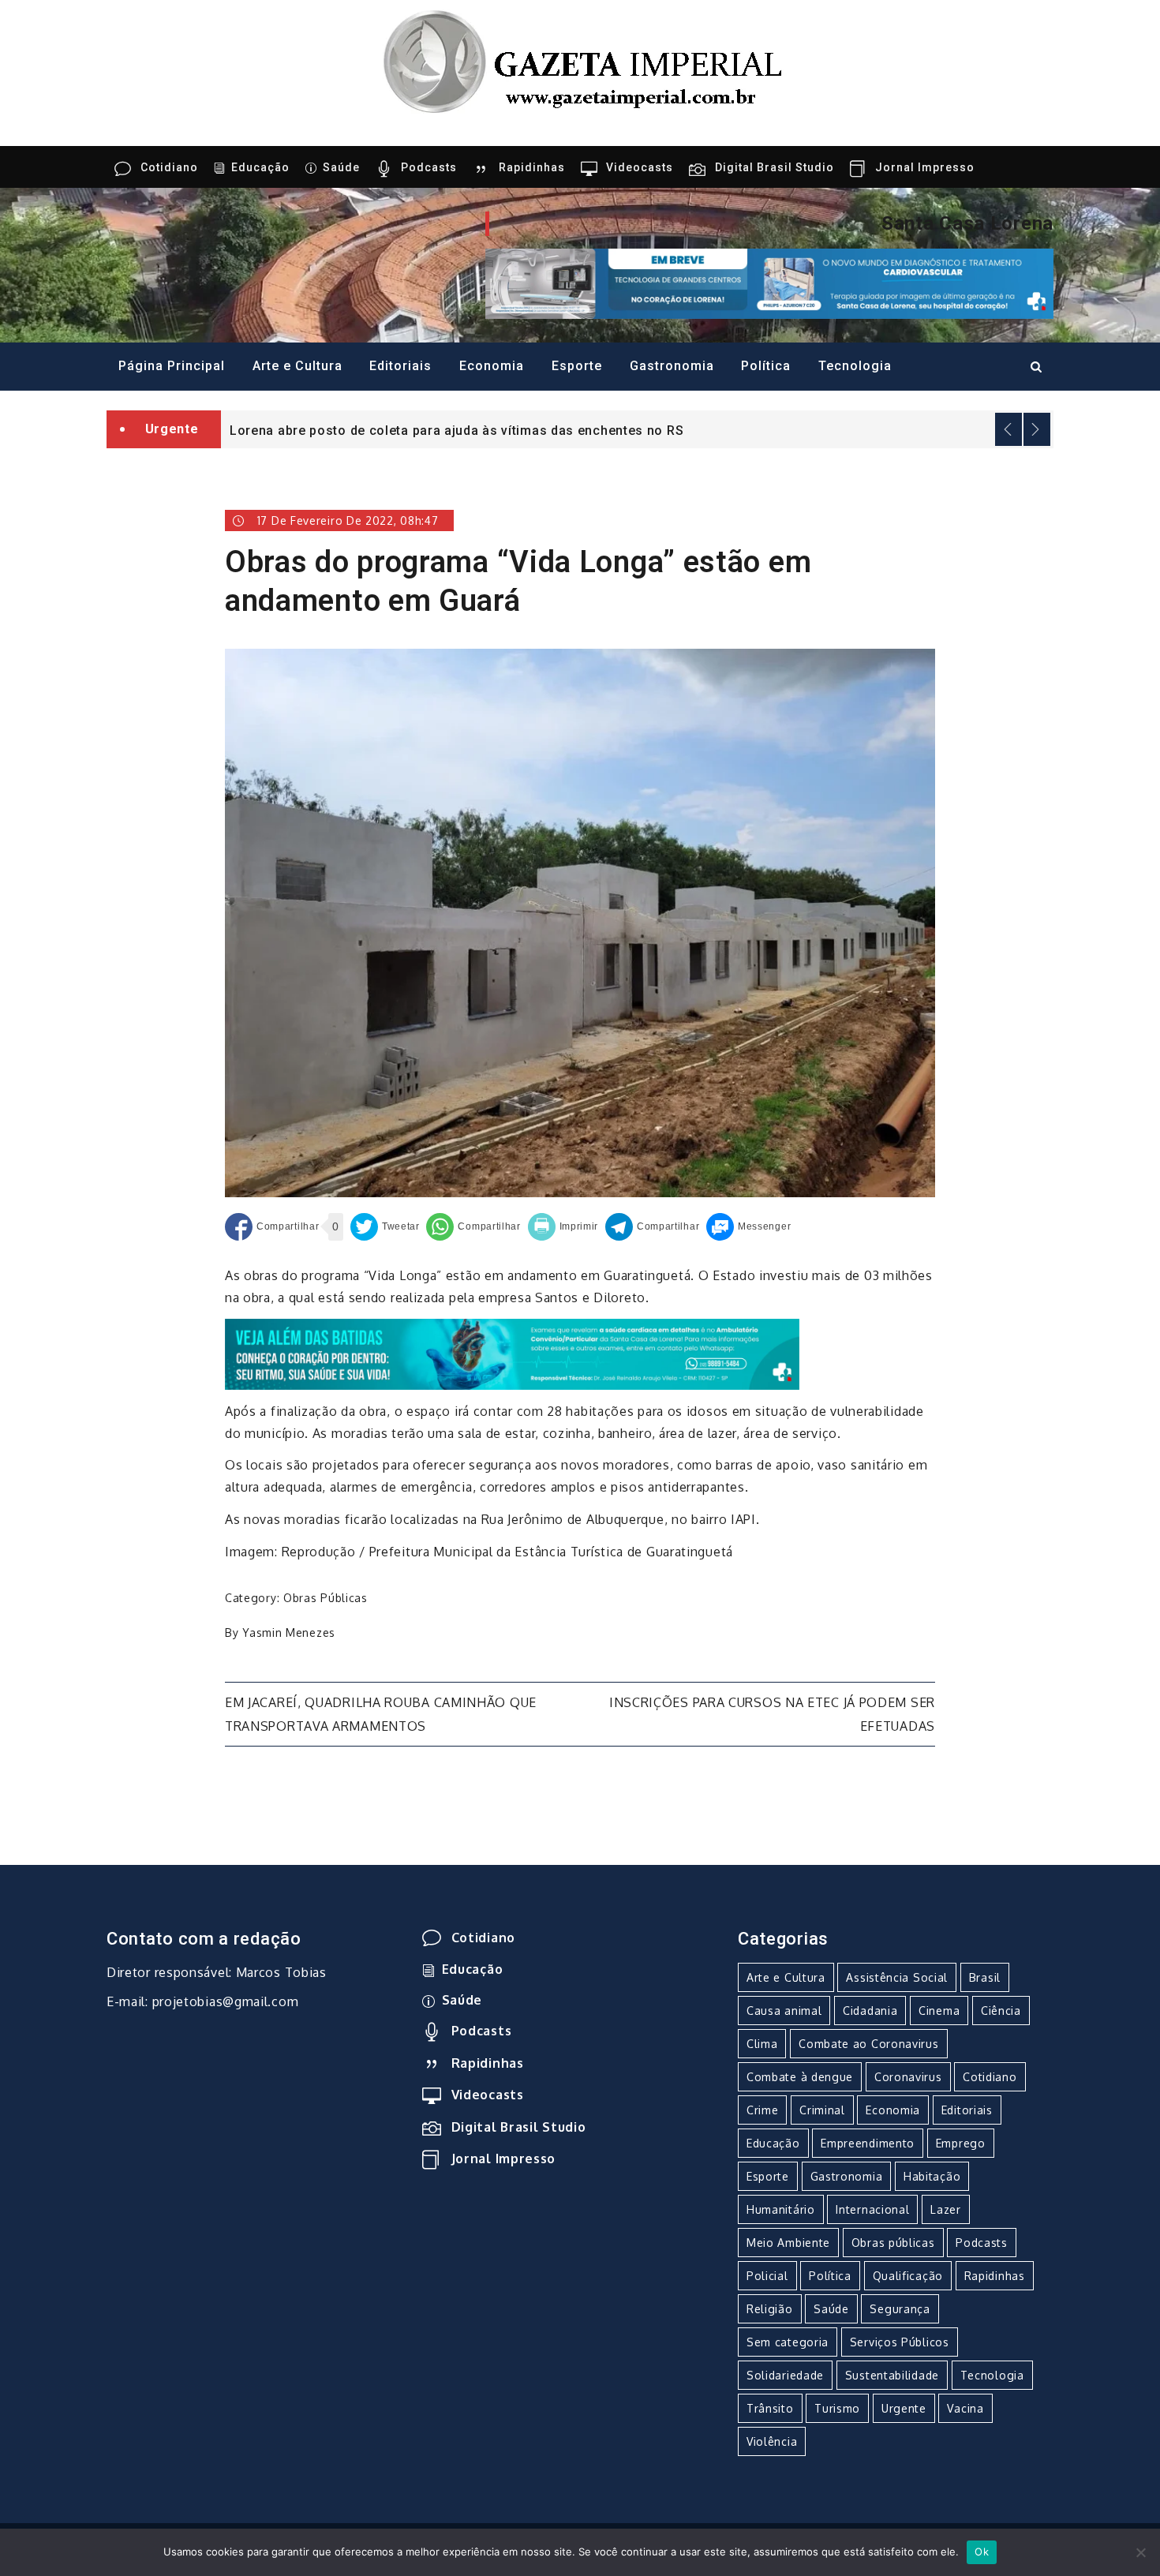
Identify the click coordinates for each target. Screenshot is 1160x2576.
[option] (637, 429)
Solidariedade (785, 2375)
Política (766, 366)
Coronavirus (908, 2077)
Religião (770, 2309)
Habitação (932, 2176)
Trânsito (770, 2408)
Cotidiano (169, 167)
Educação (260, 167)
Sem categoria (788, 2342)
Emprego (961, 2143)
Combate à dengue (800, 2077)
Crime (763, 2110)
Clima (762, 2044)
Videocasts (640, 167)
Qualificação (908, 2276)
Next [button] (1037, 429)
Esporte (577, 366)
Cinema (939, 2011)
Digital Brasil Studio (775, 167)
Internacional (872, 2209)
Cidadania (870, 2011)
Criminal (822, 2110)
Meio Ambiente (788, 2243)
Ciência (1001, 2011)
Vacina (965, 2408)
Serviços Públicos (900, 2342)
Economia (492, 366)
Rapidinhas (532, 167)
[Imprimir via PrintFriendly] (563, 1227)
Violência (772, 2441)
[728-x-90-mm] (512, 1353)
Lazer (946, 2209)
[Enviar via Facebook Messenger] (748, 1227)
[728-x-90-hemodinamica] (769, 283)
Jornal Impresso (925, 167)
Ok (982, 2552)
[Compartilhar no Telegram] (652, 1227)
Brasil (985, 1977)
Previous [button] (1008, 429)
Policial (767, 2276)
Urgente (904, 2408)
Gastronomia (672, 366)
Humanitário (781, 2209)
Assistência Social (897, 1977)
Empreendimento (868, 2143)
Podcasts (429, 167)
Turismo (837, 2408)
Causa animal (784, 2011)
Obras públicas (326, 1598)
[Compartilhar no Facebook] (272, 1227)
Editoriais (400, 366)
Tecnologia (855, 366)
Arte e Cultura (297, 366)
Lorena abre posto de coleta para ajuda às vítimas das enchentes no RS (457, 431)
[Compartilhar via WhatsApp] (473, 1227)
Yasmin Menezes (289, 1632)
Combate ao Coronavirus (868, 2044)
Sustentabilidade (892, 2375)
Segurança (900, 2309)
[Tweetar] (385, 1227)
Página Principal (172, 366)
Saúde (341, 167)
